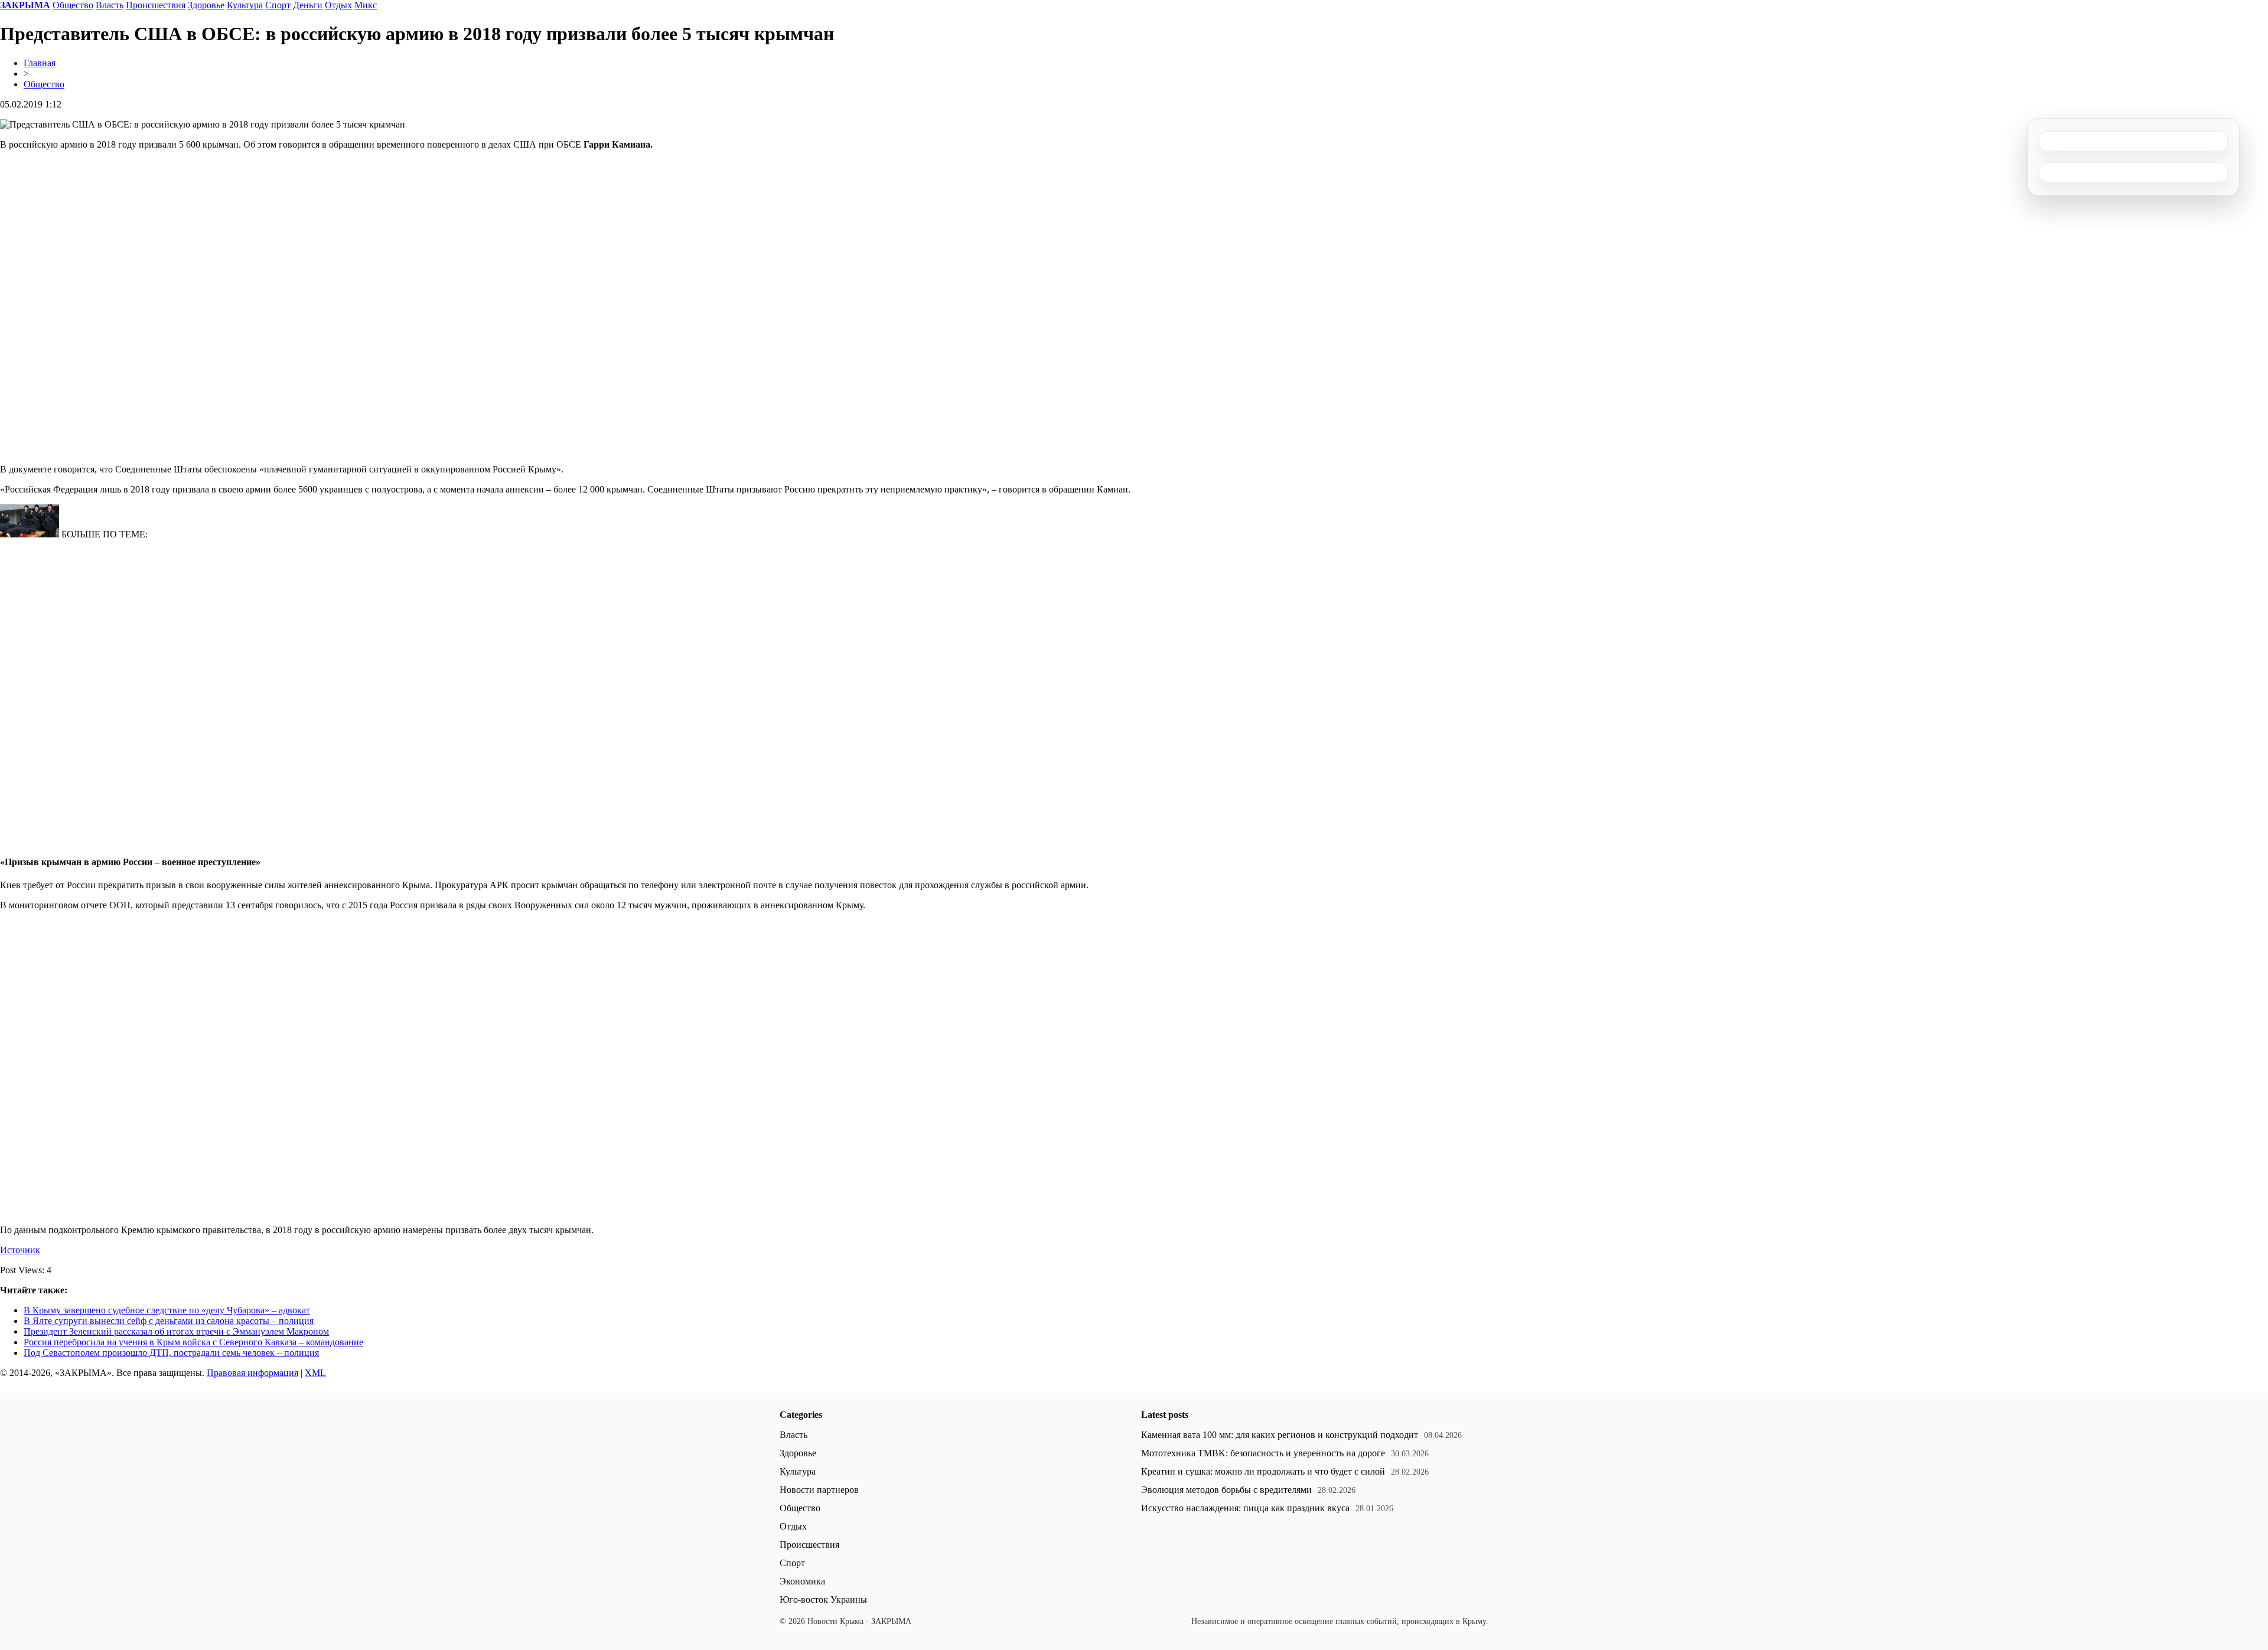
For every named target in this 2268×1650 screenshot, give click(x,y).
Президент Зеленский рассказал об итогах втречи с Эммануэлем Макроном (176, 1331)
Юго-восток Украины (823, 1600)
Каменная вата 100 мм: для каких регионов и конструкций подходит (1280, 1435)
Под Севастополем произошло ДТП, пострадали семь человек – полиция (171, 1353)
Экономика (802, 1581)
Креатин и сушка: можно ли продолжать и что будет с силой (1263, 1471)
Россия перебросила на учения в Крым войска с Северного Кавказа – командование (193, 1342)
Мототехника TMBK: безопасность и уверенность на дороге (1263, 1453)
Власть (110, 5)
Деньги (308, 5)
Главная (40, 63)
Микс (366, 5)
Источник (20, 1250)
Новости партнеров (819, 1490)
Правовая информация (252, 1373)
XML (315, 1373)
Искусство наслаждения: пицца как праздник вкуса (1245, 1508)
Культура (245, 5)
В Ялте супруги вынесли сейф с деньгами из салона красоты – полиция (169, 1321)
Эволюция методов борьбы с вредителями (1226, 1490)
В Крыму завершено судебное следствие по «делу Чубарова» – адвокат (167, 1310)
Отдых (338, 5)
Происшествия (156, 5)
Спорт (278, 5)
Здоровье (206, 5)
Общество (73, 5)
